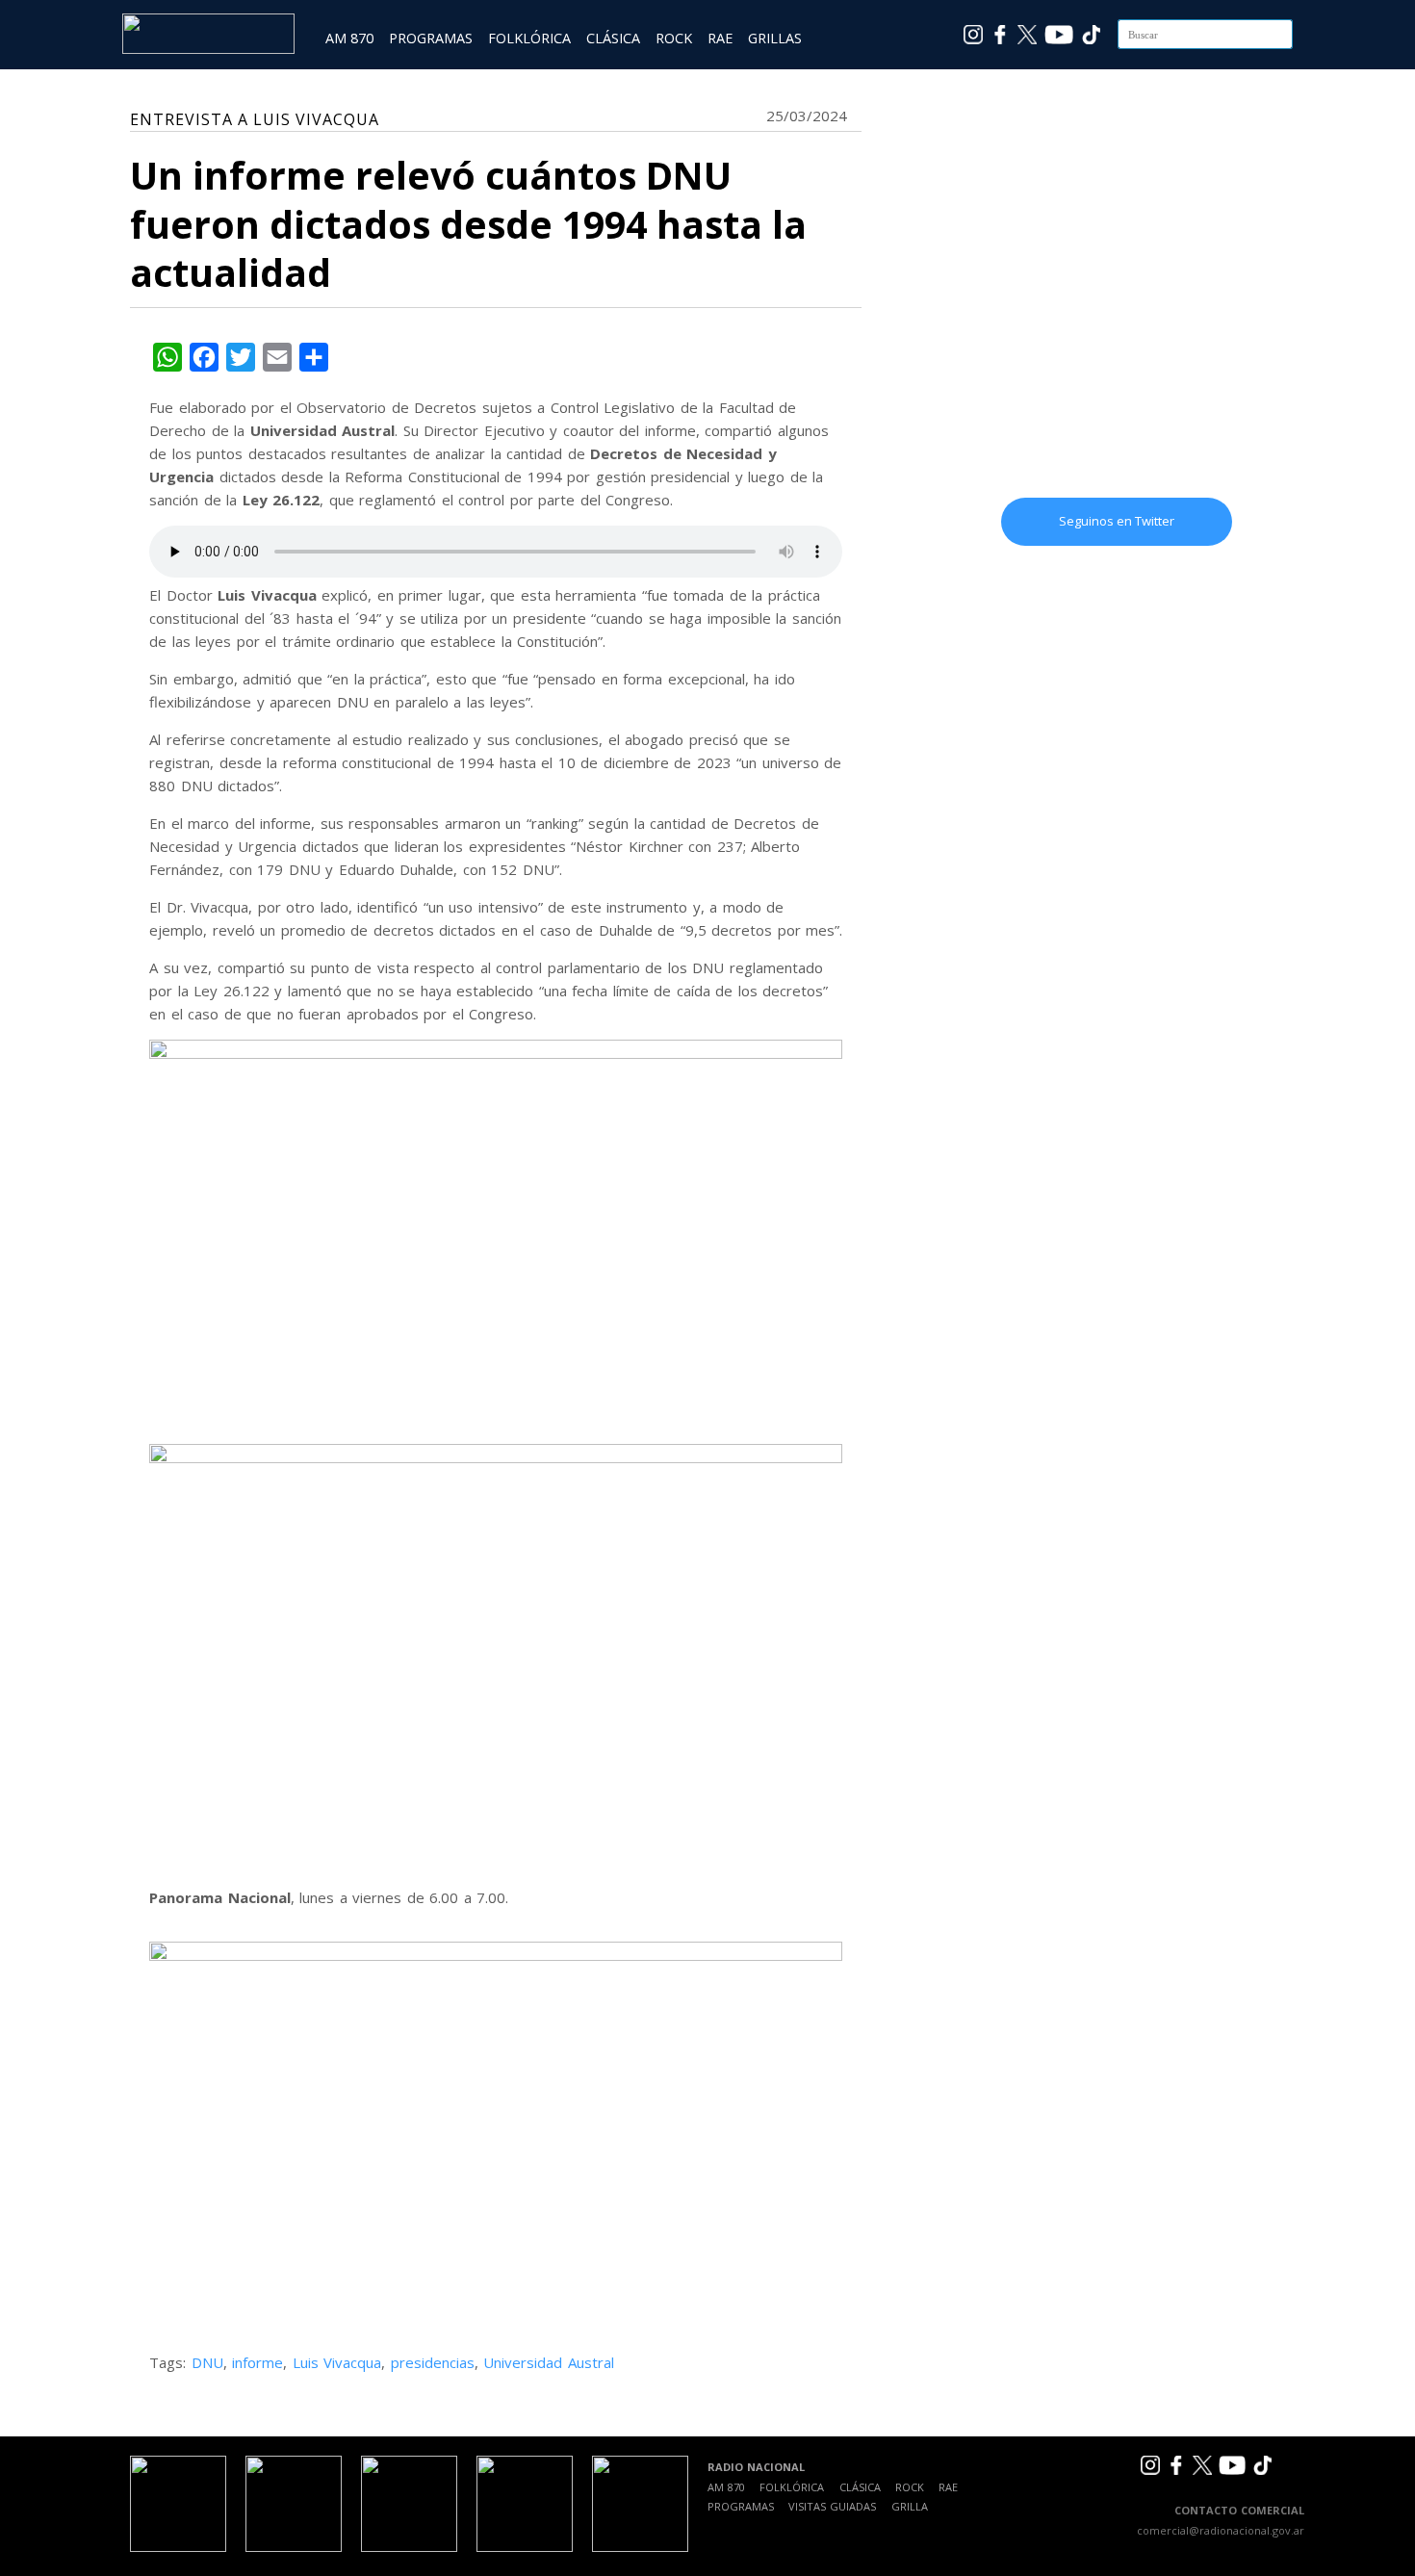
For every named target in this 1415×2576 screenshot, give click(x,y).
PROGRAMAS (431, 38)
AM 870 (349, 38)
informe (257, 2362)
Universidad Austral (549, 2362)
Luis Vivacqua (337, 2362)
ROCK (674, 38)
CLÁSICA (613, 38)
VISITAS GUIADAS (832, 2506)
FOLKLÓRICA (529, 38)
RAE (720, 38)
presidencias (433, 2362)
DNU (207, 2362)
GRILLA (910, 2506)
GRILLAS (775, 38)
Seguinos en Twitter (1117, 521)
